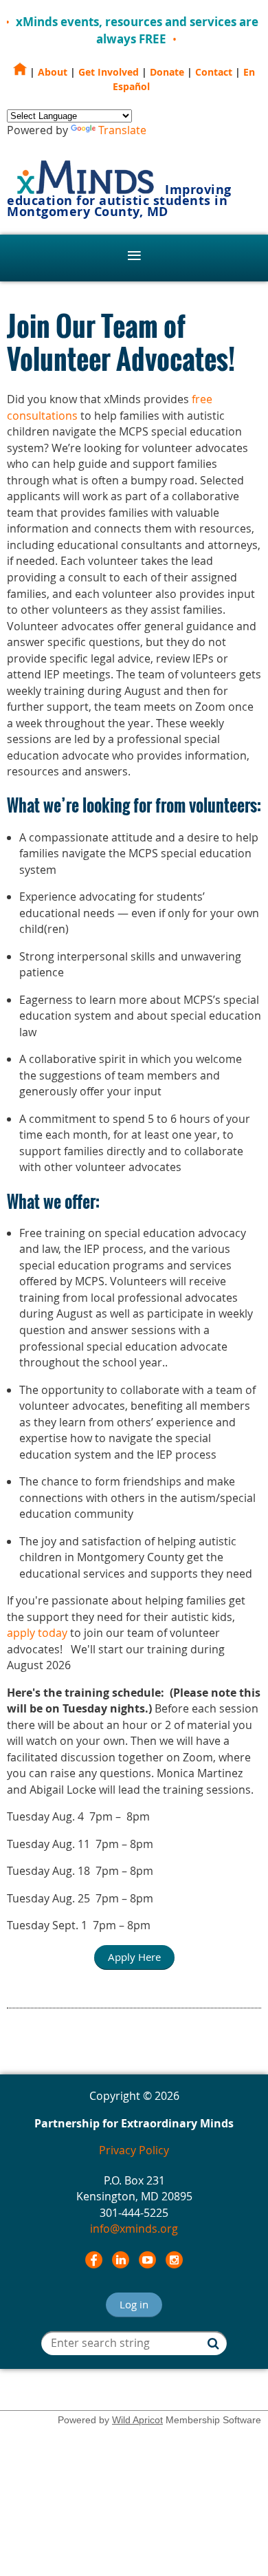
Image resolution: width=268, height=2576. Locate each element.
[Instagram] (174, 2260)
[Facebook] (94, 2260)
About (53, 72)
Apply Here (134, 1957)
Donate (167, 72)
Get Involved (109, 72)
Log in (134, 2304)
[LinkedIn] (121, 2260)
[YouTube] (147, 2260)
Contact (214, 72)
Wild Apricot (137, 2420)
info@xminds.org (134, 2229)
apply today (37, 1633)
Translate (122, 130)
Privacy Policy (134, 2150)
